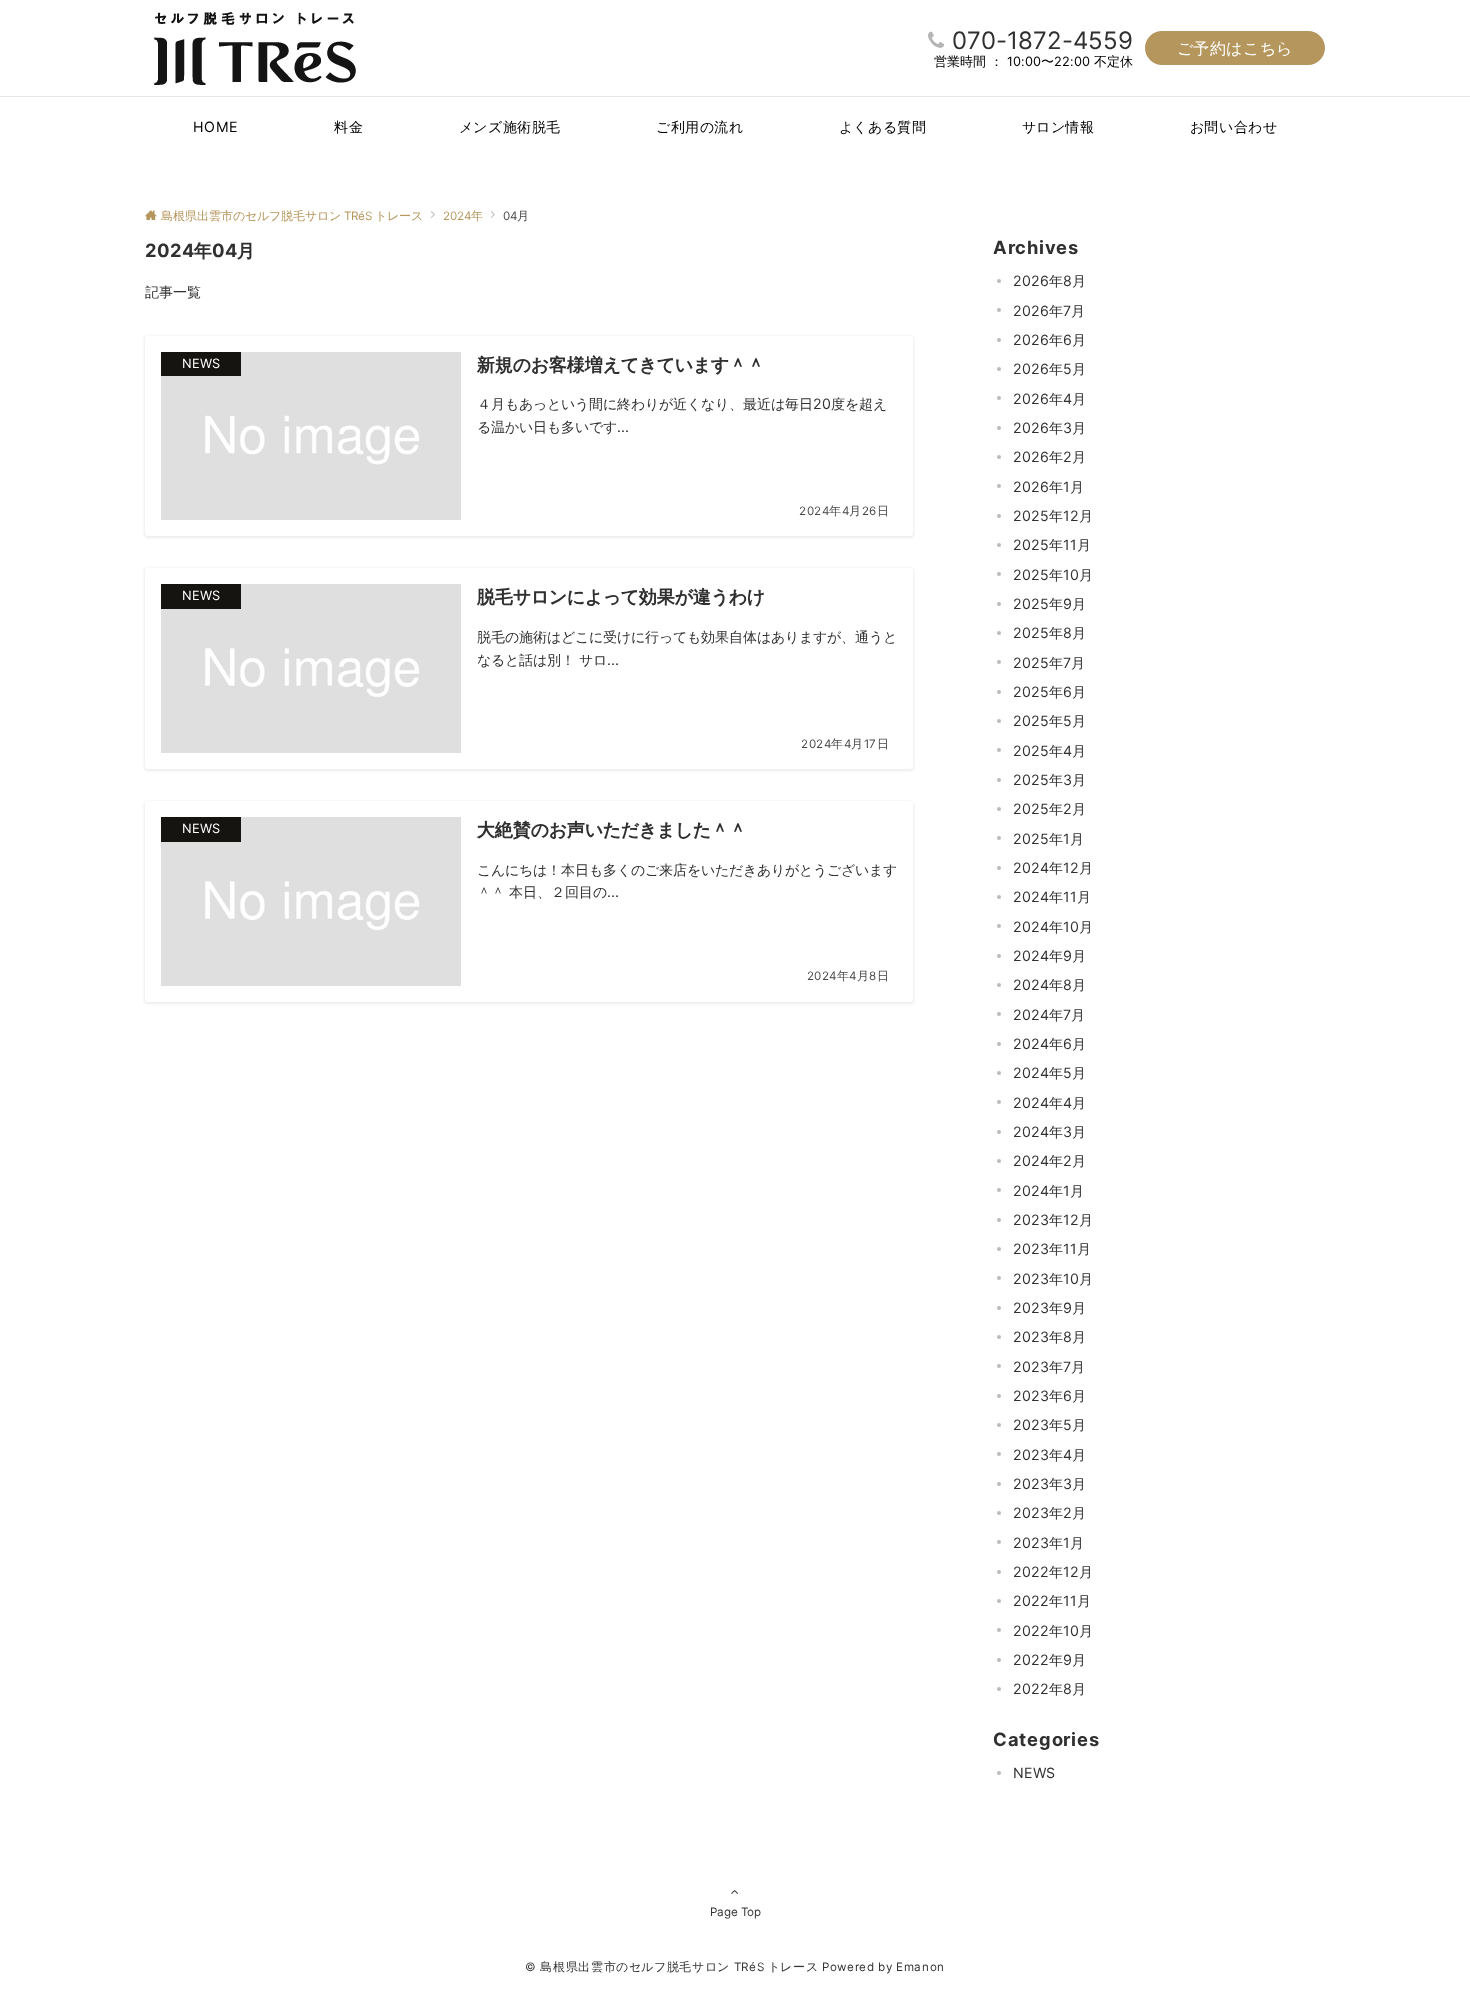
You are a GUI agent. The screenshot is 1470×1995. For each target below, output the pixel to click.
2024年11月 (1052, 896)
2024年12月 (1053, 867)
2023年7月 (1049, 1366)
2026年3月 (1049, 427)
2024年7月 (1049, 1014)
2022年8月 (1049, 1688)
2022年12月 (1053, 1571)
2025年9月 (1049, 603)
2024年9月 (1049, 955)
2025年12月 (1053, 515)
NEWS (1034, 1772)
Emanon (920, 1967)
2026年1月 (1048, 486)
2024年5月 (1049, 1072)
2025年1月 (1048, 838)
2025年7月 (1049, 662)
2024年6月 (1049, 1043)
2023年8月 (1049, 1336)
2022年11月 (1052, 1600)
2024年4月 (1049, 1102)
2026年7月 (1049, 310)
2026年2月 (1049, 456)
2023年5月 (1049, 1424)
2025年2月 (1049, 808)
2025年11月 (1052, 544)
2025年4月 (1049, 750)
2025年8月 (1049, 632)
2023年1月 (1048, 1542)
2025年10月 (1053, 574)
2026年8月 (1049, 280)
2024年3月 (1049, 1131)
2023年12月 (1053, 1219)
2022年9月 (1049, 1659)
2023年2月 (1049, 1512)
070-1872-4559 (1042, 40)
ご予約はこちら (1235, 48)
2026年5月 (1049, 368)
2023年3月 (1049, 1483)
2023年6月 (1049, 1395)
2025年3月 (1049, 779)
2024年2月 (1049, 1160)
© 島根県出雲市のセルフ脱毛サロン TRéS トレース (671, 1967)
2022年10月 (1053, 1630)
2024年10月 (1053, 926)
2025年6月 (1049, 691)
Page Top (735, 1912)
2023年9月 (1049, 1307)
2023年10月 (1053, 1278)
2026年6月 (1049, 339)
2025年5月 (1049, 720)
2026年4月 (1049, 398)
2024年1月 (1048, 1190)
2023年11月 (1052, 1248)
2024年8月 (1049, 984)
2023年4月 (1049, 1454)
